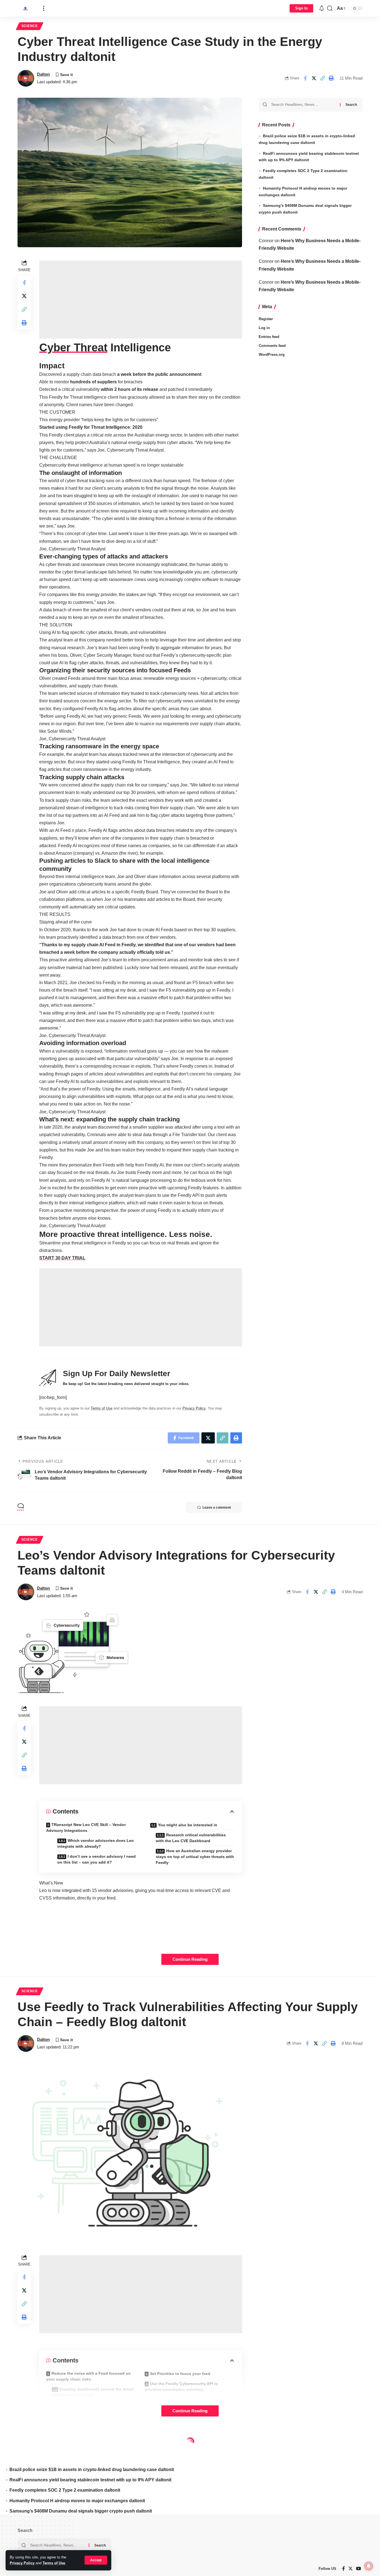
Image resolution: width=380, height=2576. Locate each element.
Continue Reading (190, 1959)
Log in (264, 328)
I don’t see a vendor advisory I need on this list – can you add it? (97, 1859)
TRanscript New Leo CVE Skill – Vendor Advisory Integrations (86, 1828)
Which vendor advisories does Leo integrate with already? (96, 1843)
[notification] (322, 8)
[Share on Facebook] (305, 78)
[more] (44, 8)
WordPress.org (272, 355)
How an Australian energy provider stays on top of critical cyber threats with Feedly (195, 1857)
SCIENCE (30, 26)
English (54, 2443)
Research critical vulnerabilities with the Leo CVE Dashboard (191, 1838)
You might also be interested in (188, 1825)
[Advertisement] (141, 300)
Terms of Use (54, 2563)
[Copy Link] (322, 78)
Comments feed (272, 346)
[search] (330, 8)
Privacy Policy (22, 2563)
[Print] (331, 78)
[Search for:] (303, 105)
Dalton (43, 74)
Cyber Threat (73, 347)
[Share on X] (314, 78)
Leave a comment (217, 1508)
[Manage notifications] (369, 2566)
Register (266, 319)
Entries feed (269, 337)
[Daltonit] (26, 8)
